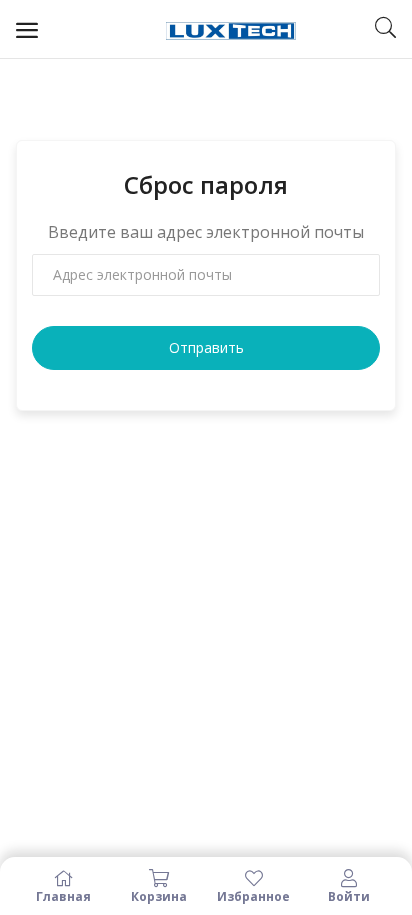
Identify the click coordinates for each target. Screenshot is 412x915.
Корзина (159, 895)
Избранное (253, 895)
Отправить (206, 347)
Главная (63, 895)
